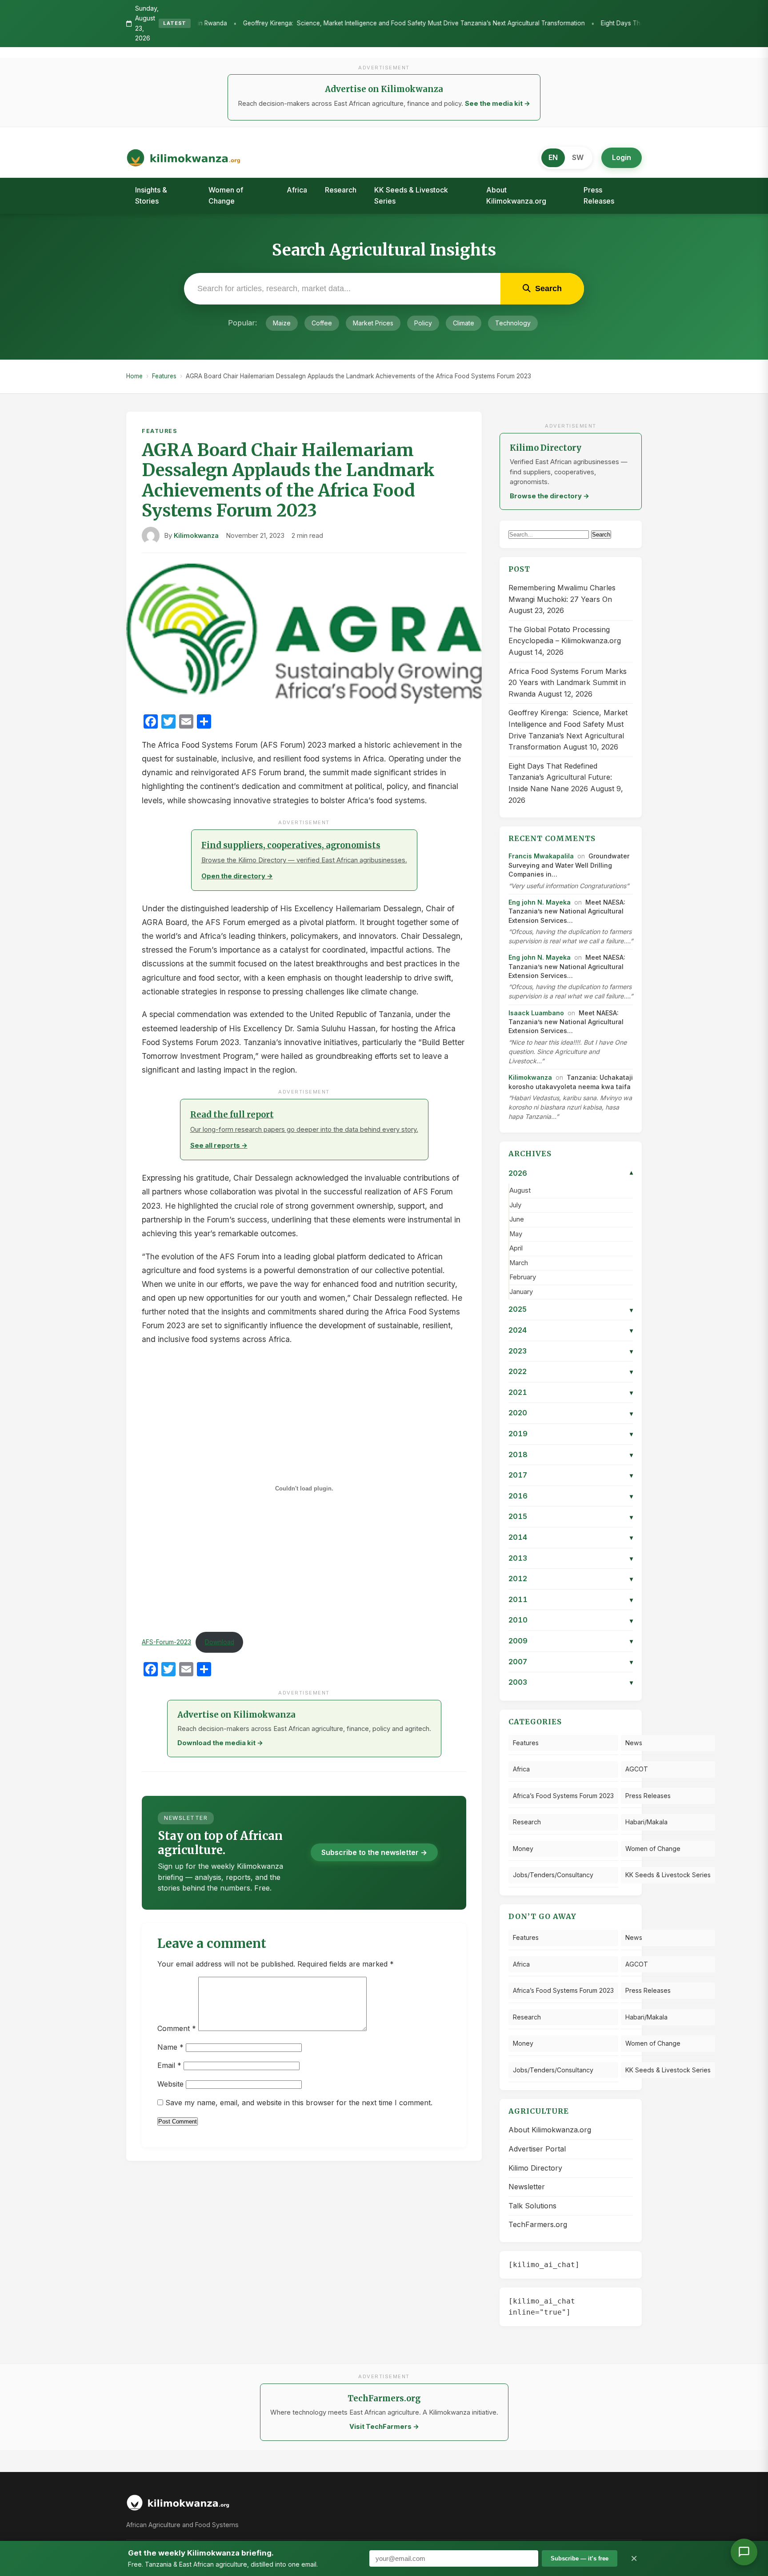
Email (169, 2065)
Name (170, 2047)
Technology (513, 323)
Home (134, 376)
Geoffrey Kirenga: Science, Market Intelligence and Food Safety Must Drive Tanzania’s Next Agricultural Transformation (292, 23)
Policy (423, 323)
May (516, 1234)
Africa (297, 190)
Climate (464, 323)
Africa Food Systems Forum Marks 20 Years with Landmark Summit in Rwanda (568, 683)
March (519, 1263)
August (520, 1190)
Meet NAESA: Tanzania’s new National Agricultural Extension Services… (567, 911)
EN (553, 157)
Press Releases (599, 196)
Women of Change (226, 196)
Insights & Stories (151, 196)
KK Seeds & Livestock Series (411, 196)
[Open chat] (744, 2552)
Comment (177, 2028)
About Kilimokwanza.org (516, 196)
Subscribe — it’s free (580, 2558)
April (516, 1248)
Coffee (322, 323)
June (517, 1219)
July (515, 1205)
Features (164, 376)
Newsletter (527, 2187)
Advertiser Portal (537, 2149)
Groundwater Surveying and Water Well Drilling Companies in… (569, 865)
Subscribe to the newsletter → (374, 1852)
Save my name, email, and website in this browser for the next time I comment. (299, 2103)
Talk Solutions (532, 2206)
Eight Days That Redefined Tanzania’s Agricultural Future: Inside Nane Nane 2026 (594, 23)
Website (170, 2084)
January (521, 1292)
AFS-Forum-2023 (166, 1642)
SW (578, 157)
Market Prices (373, 323)
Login (622, 157)
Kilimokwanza (196, 536)
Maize (282, 323)
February (523, 1277)
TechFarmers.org (538, 2224)
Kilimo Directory (535, 2168)
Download (220, 1642)
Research (341, 190)
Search (601, 535)
